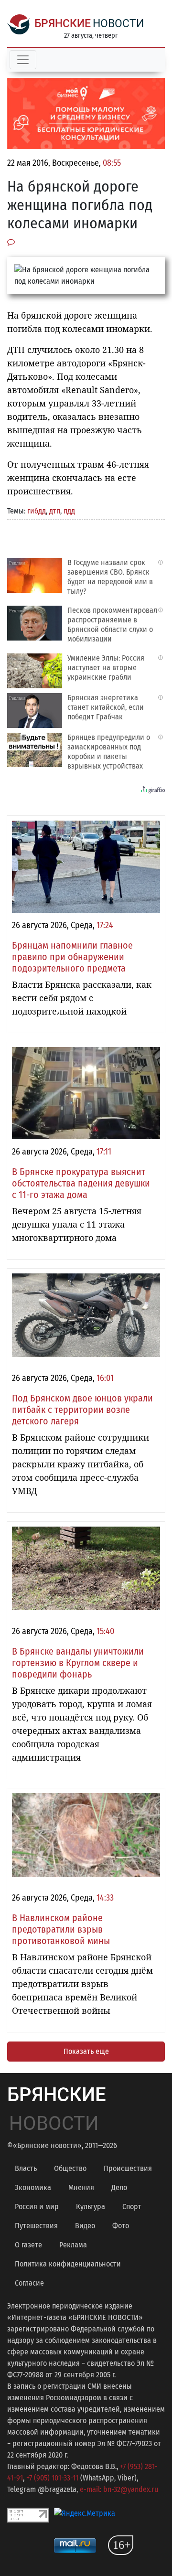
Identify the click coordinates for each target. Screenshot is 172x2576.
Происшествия (128, 2168)
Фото (121, 2226)
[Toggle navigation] (23, 60)
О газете (28, 2245)
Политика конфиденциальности (68, 2264)
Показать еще (86, 2051)
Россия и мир (37, 2207)
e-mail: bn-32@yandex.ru (119, 2489)
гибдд (37, 511)
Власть (26, 2168)
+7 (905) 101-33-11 (52, 2478)
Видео (85, 2226)
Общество (70, 2168)
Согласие (29, 2283)
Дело (119, 2187)
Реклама (73, 2245)
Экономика (33, 2187)
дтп (55, 511)
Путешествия (36, 2226)
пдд (69, 511)
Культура (91, 2207)
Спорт (132, 2207)
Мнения (81, 2187)
